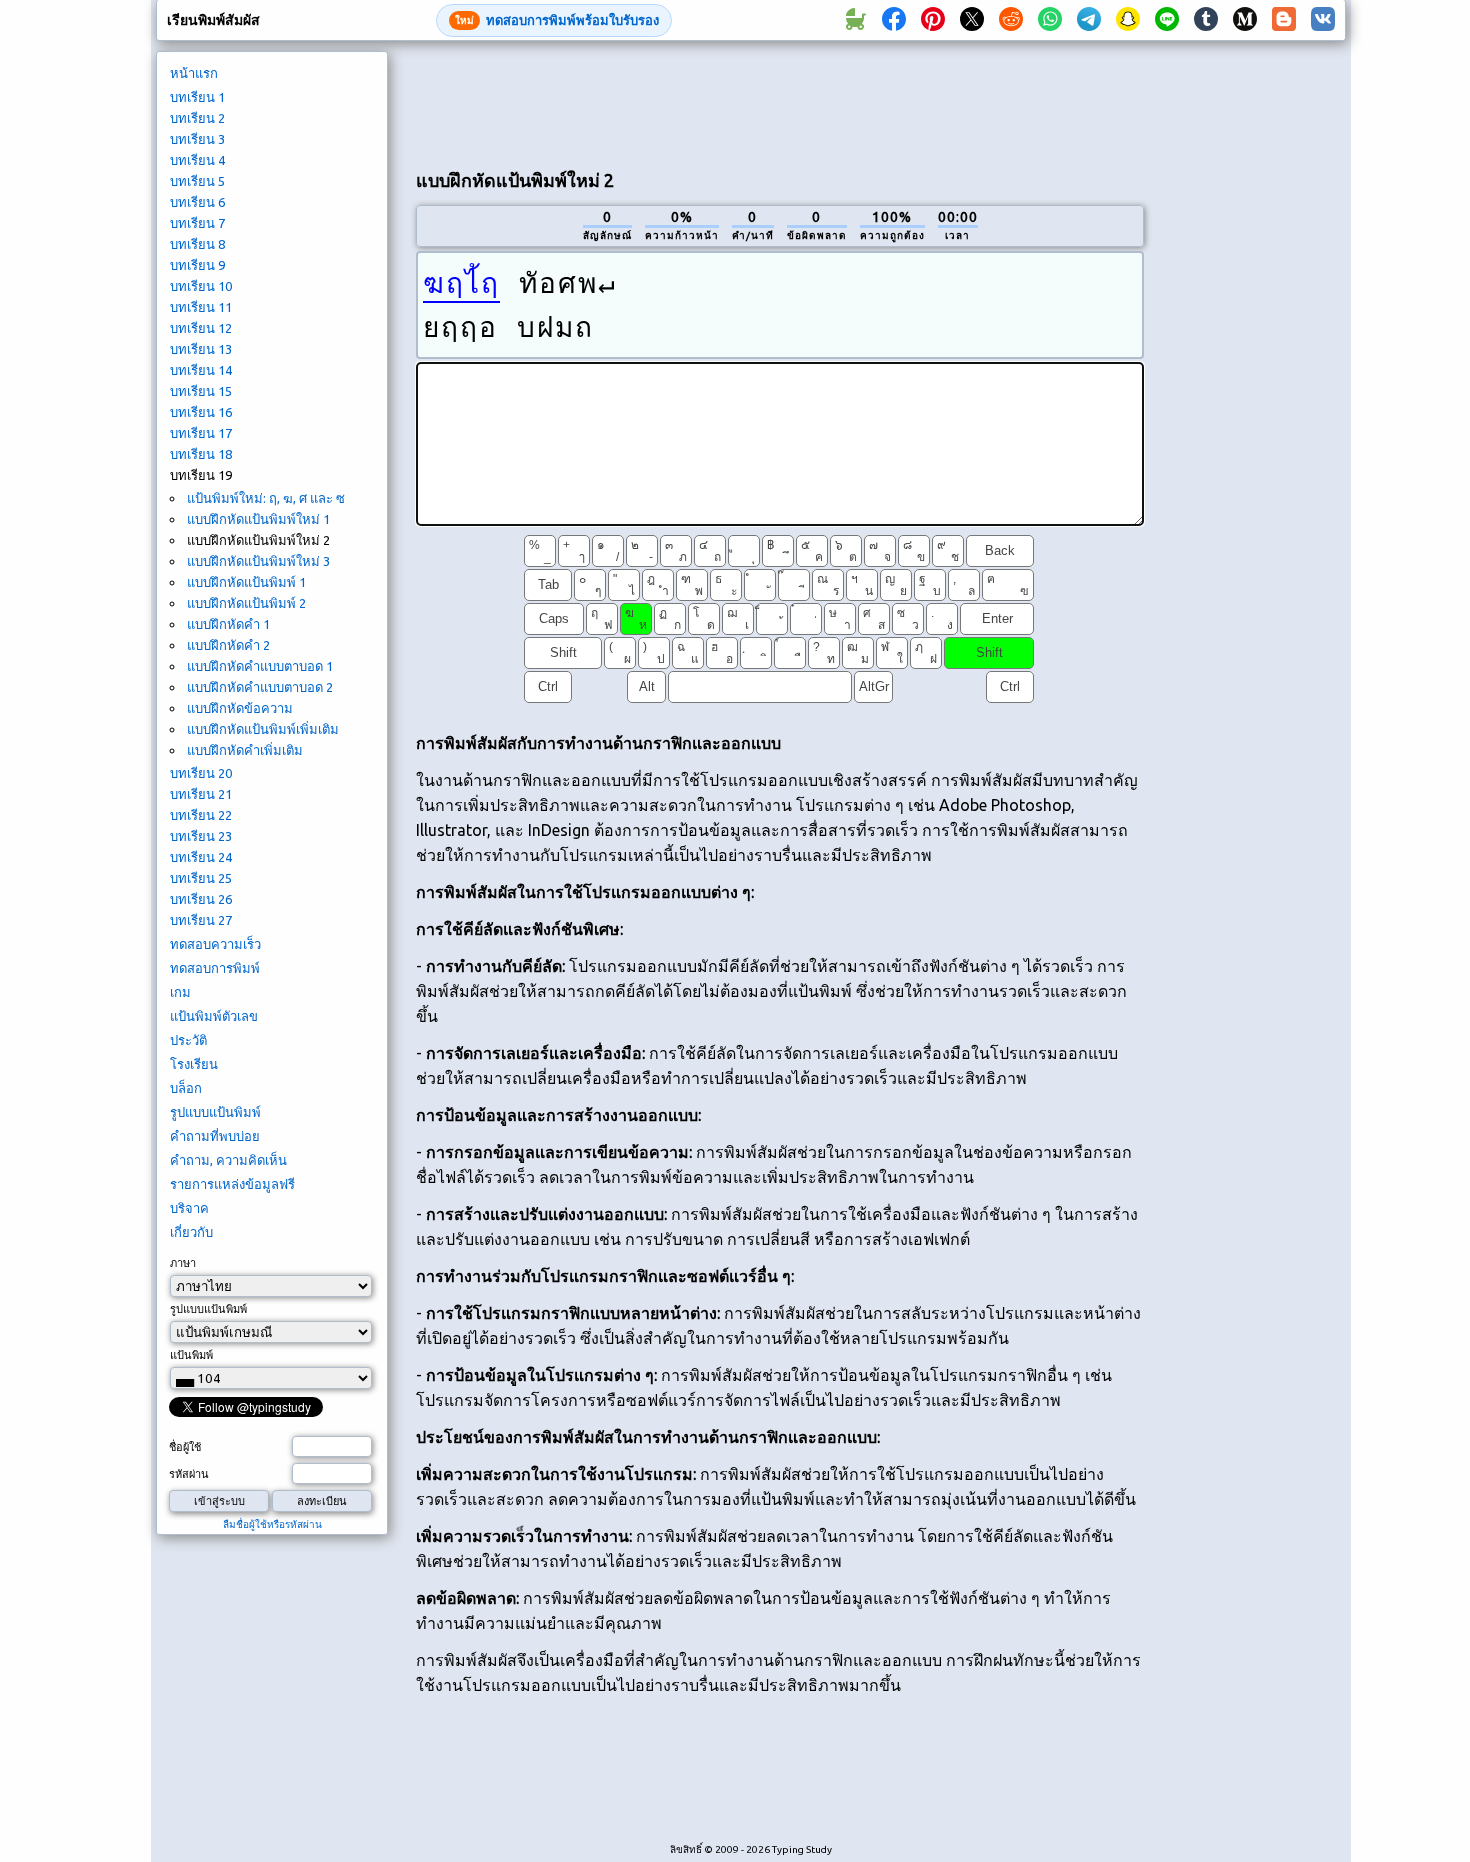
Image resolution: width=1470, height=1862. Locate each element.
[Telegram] (1089, 20)
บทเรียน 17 (201, 433)
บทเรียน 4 (197, 160)
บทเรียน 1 (197, 97)
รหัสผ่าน (189, 1474)
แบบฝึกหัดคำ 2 (228, 645)
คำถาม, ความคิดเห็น (228, 1160)
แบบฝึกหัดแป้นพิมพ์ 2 (246, 603)
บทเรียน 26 (201, 899)
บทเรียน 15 (201, 391)
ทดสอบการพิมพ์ (215, 968)
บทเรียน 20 (201, 773)
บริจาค (189, 1208)
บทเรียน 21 (201, 794)
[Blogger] (1284, 20)
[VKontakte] (1323, 20)
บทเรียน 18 (201, 454)
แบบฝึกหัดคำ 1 (228, 624)
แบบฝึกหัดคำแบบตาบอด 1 (260, 666)
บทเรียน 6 (197, 202)
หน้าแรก (194, 73)
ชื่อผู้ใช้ (185, 1447)
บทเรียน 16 (201, 412)
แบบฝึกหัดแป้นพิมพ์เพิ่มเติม (263, 729)
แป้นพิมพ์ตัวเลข (214, 1016)
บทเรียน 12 (201, 328)
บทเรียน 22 (201, 815)
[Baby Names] (855, 20)
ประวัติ (188, 1040)
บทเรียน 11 (201, 307)
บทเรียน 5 (197, 181)
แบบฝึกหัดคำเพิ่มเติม (245, 750)
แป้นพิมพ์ (191, 1355)
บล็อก (186, 1088)
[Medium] (1245, 20)
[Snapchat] (1128, 20)
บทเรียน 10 (201, 286)
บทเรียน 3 (197, 139)
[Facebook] (894, 20)
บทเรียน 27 (201, 920)
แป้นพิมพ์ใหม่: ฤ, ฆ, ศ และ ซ (266, 498)
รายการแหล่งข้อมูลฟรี (232, 1184)
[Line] (1167, 20)
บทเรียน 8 (197, 244)
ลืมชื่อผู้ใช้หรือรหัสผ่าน (272, 1524)
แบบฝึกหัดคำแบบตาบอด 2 (260, 687)
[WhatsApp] (1050, 20)
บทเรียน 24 (201, 857)
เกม (180, 992)
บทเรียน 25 (201, 878)
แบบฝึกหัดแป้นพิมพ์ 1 (246, 582)
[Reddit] (1011, 20)
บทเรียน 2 (197, 118)
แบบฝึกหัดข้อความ (240, 708)
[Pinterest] (933, 20)
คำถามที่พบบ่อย (215, 1136)
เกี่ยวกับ (191, 1232)
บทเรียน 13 (201, 349)
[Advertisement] (780, 101)
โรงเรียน (194, 1064)
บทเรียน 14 (201, 370)
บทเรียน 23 (201, 836)
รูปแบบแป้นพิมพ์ (215, 1112)
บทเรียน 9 (197, 265)
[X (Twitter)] (972, 20)
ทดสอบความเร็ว (215, 944)
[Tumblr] (1206, 20)
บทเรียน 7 (197, 223)
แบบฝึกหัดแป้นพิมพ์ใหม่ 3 (258, 561)
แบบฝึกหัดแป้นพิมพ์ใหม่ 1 (258, 519)
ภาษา (183, 1263)
